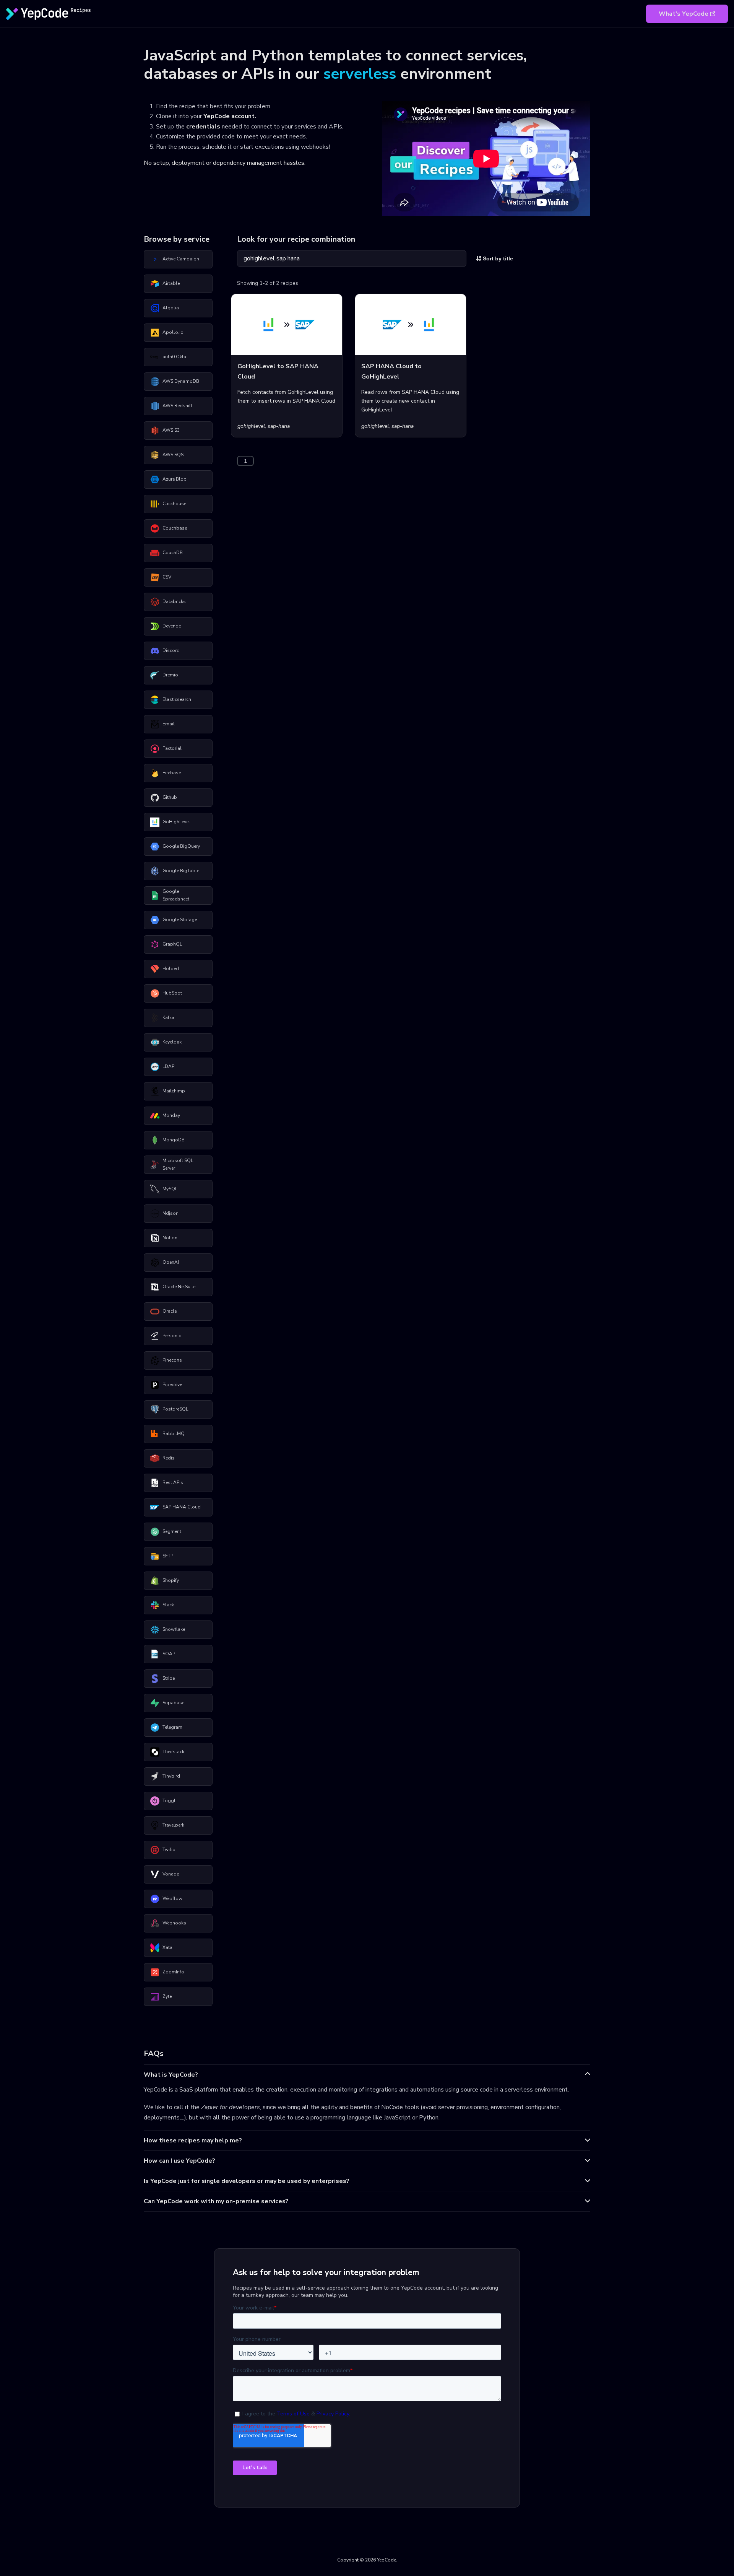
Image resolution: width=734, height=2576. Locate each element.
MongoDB (174, 1140)
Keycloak (172, 1042)
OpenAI (171, 1262)
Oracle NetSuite (179, 1287)
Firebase (172, 773)
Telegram (172, 1727)
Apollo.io (173, 332)
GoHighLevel (176, 822)
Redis (169, 1458)
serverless (360, 74)
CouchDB (173, 553)
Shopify (171, 1580)
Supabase (173, 1703)
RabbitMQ (174, 1433)
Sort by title (497, 258)
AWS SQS (173, 455)
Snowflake (174, 1629)
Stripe (169, 1678)
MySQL (170, 1189)
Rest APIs (173, 1482)
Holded (171, 969)
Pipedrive (172, 1385)
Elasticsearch (177, 699)
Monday (171, 1115)
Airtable (171, 283)
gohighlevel (251, 426)
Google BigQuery (181, 846)
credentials (203, 127)
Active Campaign (181, 259)
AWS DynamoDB (181, 381)
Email (169, 724)
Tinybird (171, 1776)
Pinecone (172, 1360)
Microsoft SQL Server (178, 1164)
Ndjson (171, 1213)
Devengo (172, 626)
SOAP (169, 1654)
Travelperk (173, 1825)
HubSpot (172, 993)
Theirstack (173, 1752)
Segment (172, 1531)
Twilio (169, 1850)
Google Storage (180, 920)
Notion (170, 1238)
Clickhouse (174, 504)
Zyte (167, 1996)
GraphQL (172, 944)
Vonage (171, 1874)
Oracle (170, 1311)
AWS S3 (171, 430)
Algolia (171, 308)
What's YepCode (684, 14)
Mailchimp (174, 1091)
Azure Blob (175, 479)
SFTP (168, 1556)
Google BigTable (181, 871)
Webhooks (174, 1923)
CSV (167, 577)
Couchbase (175, 528)
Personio (172, 1336)
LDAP (168, 1066)
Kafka (168, 1017)
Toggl (169, 1801)
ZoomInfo (173, 1972)
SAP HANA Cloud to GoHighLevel (391, 371)
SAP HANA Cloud (182, 1507)
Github (170, 797)
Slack (168, 1605)
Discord (171, 650)
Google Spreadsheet (176, 895)
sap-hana (279, 426)
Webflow (172, 1898)
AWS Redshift (177, 406)
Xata (167, 1947)
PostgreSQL (175, 1409)
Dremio (170, 675)
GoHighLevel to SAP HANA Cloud (278, 371)
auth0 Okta (174, 357)
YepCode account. (230, 116)
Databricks (174, 601)
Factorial (172, 748)
